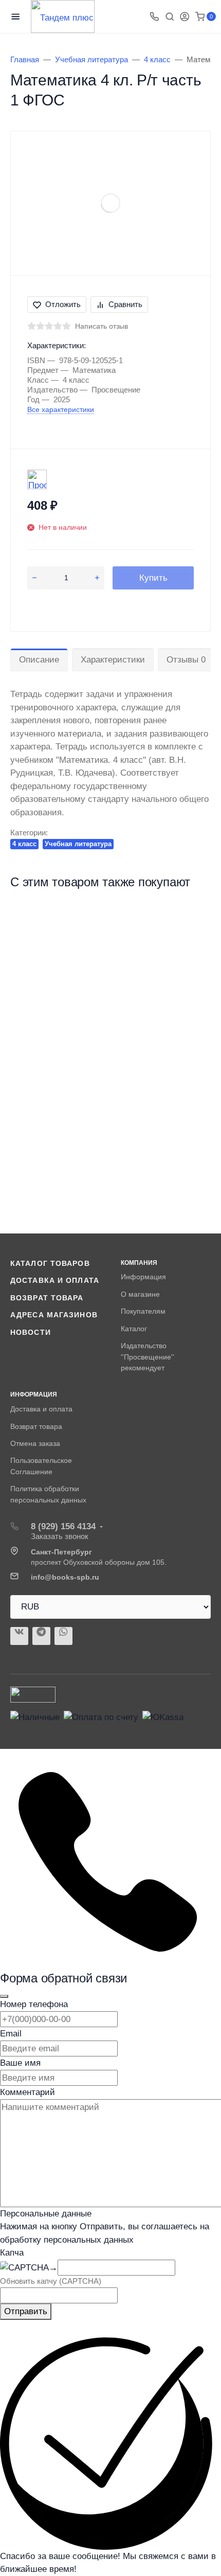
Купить (153, 578)
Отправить (26, 2311)
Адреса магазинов (54, 1315)
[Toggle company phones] (154, 16)
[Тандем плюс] (63, 16)
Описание (39, 660)
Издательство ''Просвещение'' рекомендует (148, 1357)
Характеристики (113, 660)
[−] (34, 578)
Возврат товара (47, 1298)
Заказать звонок (60, 1536)
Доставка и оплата (55, 1280)
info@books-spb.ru (65, 1577)
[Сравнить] (194, 939)
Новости (31, 1332)
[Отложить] (194, 920)
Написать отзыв (102, 326)
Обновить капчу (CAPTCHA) (51, 2281)
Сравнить (125, 304)
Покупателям (143, 1311)
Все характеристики (61, 409)
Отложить (63, 304)
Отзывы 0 (186, 660)
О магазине (140, 1294)
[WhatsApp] (63, 1636)
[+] (97, 578)
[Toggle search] (170, 16)
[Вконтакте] (19, 1636)
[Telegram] (41, 1636)
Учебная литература (78, 844)
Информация (143, 1277)
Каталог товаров (50, 1263)
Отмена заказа (35, 1443)
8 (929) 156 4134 (63, 1526)
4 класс (24, 844)
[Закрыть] (4, 1996)
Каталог (134, 1329)
